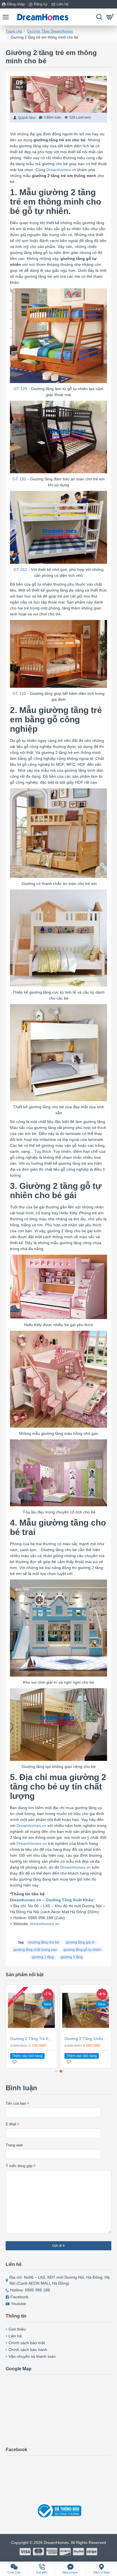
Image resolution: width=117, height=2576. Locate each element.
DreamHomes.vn (32, 1843)
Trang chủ (14, 31)
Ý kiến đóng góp (19, 2166)
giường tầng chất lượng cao (35, 1950)
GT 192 (19, 479)
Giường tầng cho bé (44, 1942)
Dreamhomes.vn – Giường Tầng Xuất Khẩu (52, 1900)
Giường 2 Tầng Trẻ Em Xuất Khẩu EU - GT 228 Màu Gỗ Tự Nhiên (33, 2039)
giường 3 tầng (72, 1957)
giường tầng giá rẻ (80, 1942)
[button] (56, 2071)
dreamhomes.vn (45, 1924)
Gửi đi (57, 2246)
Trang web (14, 2145)
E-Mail (11, 2124)
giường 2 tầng (43, 1957)
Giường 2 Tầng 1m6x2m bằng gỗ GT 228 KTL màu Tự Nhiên (87, 2039)
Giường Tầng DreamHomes (50, 31)
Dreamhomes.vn (61, 170)
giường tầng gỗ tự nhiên (82, 1950)
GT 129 (20, 389)
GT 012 (20, 569)
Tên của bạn (16, 2103)
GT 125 (19, 693)
